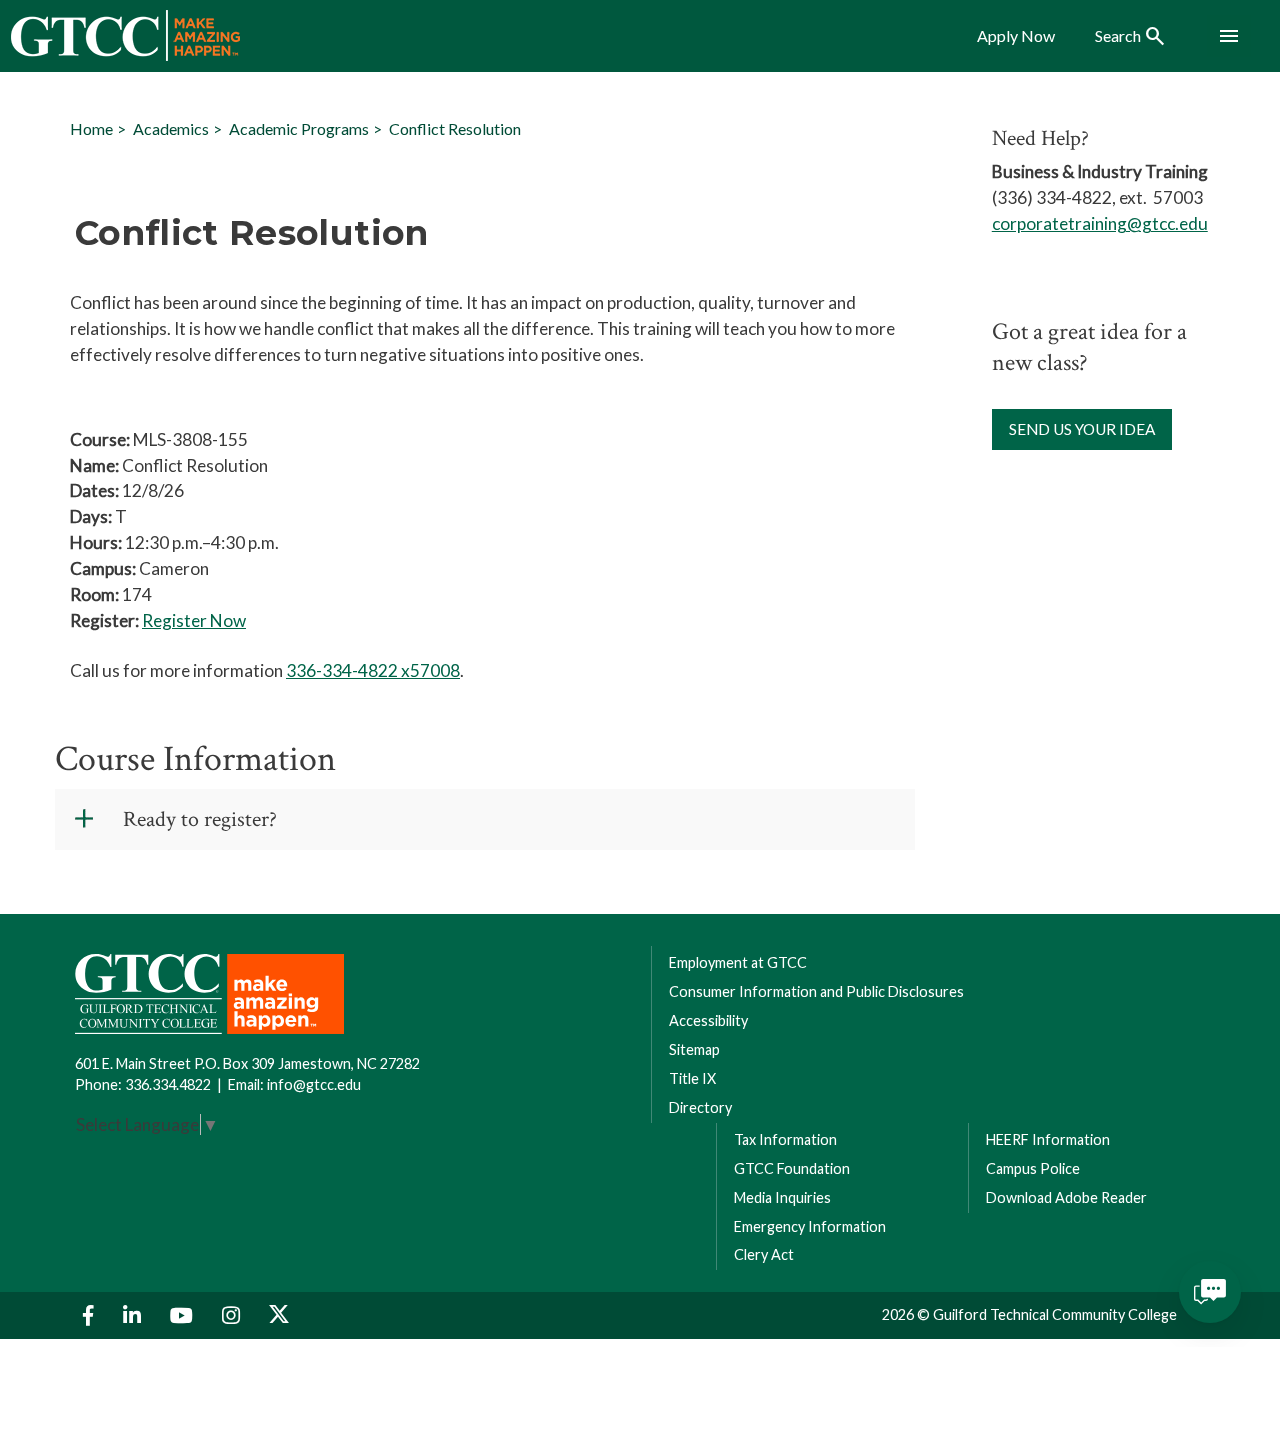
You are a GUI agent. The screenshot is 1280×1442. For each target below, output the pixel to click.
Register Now (194, 620)
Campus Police (1033, 1168)
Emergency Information (810, 1226)
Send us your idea (1082, 429)
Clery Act (764, 1254)
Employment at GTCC (738, 962)
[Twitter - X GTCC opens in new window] (279, 1315)
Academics (171, 128)
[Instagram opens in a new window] (233, 1315)
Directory (700, 1107)
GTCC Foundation (792, 1168)
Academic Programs (299, 128)
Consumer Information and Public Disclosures (816, 991)
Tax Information (785, 1139)
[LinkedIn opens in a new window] (134, 1315)
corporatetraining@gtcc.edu (1100, 223)
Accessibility (708, 1020)
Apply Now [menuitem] (1016, 36)
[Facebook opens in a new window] (91, 1315)
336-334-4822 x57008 (373, 670)
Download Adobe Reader (1066, 1197)
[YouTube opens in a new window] (184, 1315)
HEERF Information (1048, 1139)
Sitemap (694, 1049)
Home (91, 128)
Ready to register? (200, 819)
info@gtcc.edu (314, 1084)
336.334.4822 (168, 1084)
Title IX (692, 1078)
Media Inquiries (782, 1197)
